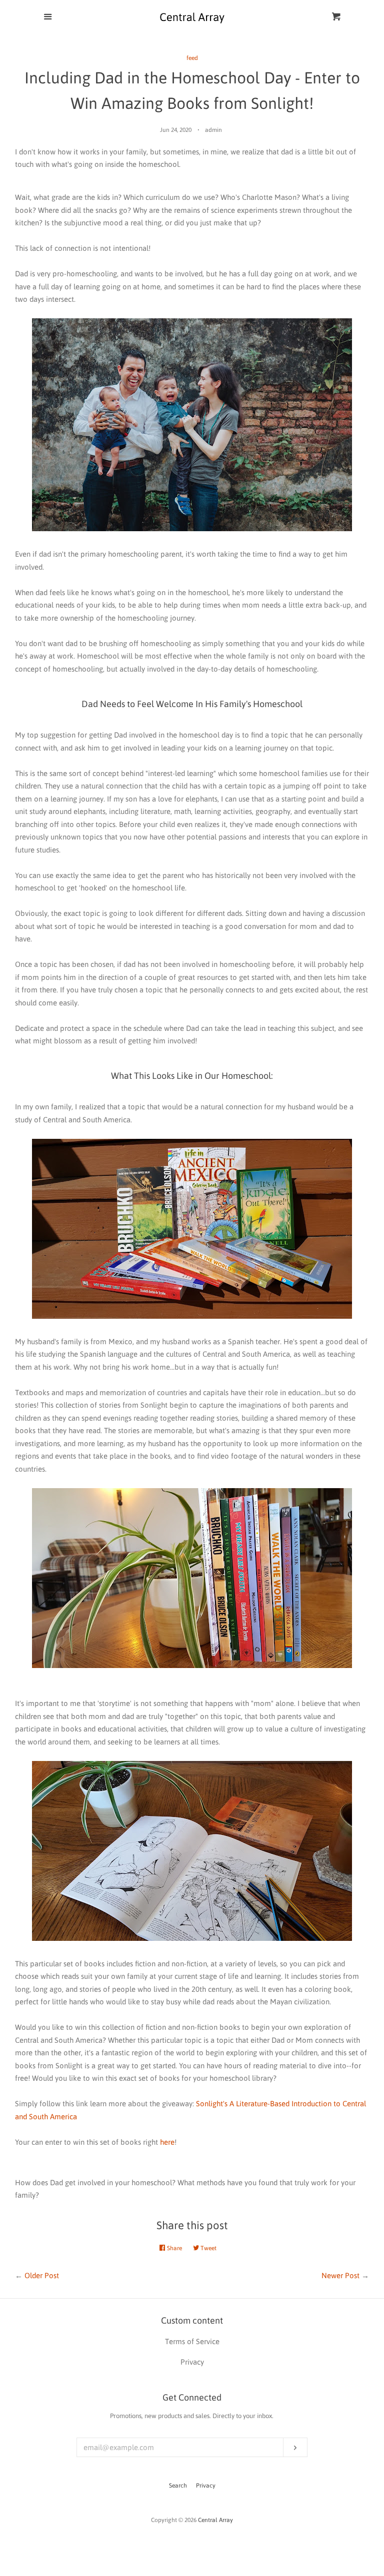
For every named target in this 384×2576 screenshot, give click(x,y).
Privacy (206, 2486)
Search (178, 2486)
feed (192, 58)
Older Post (42, 2275)
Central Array (215, 2520)
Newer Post (340, 2275)
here (167, 2142)
